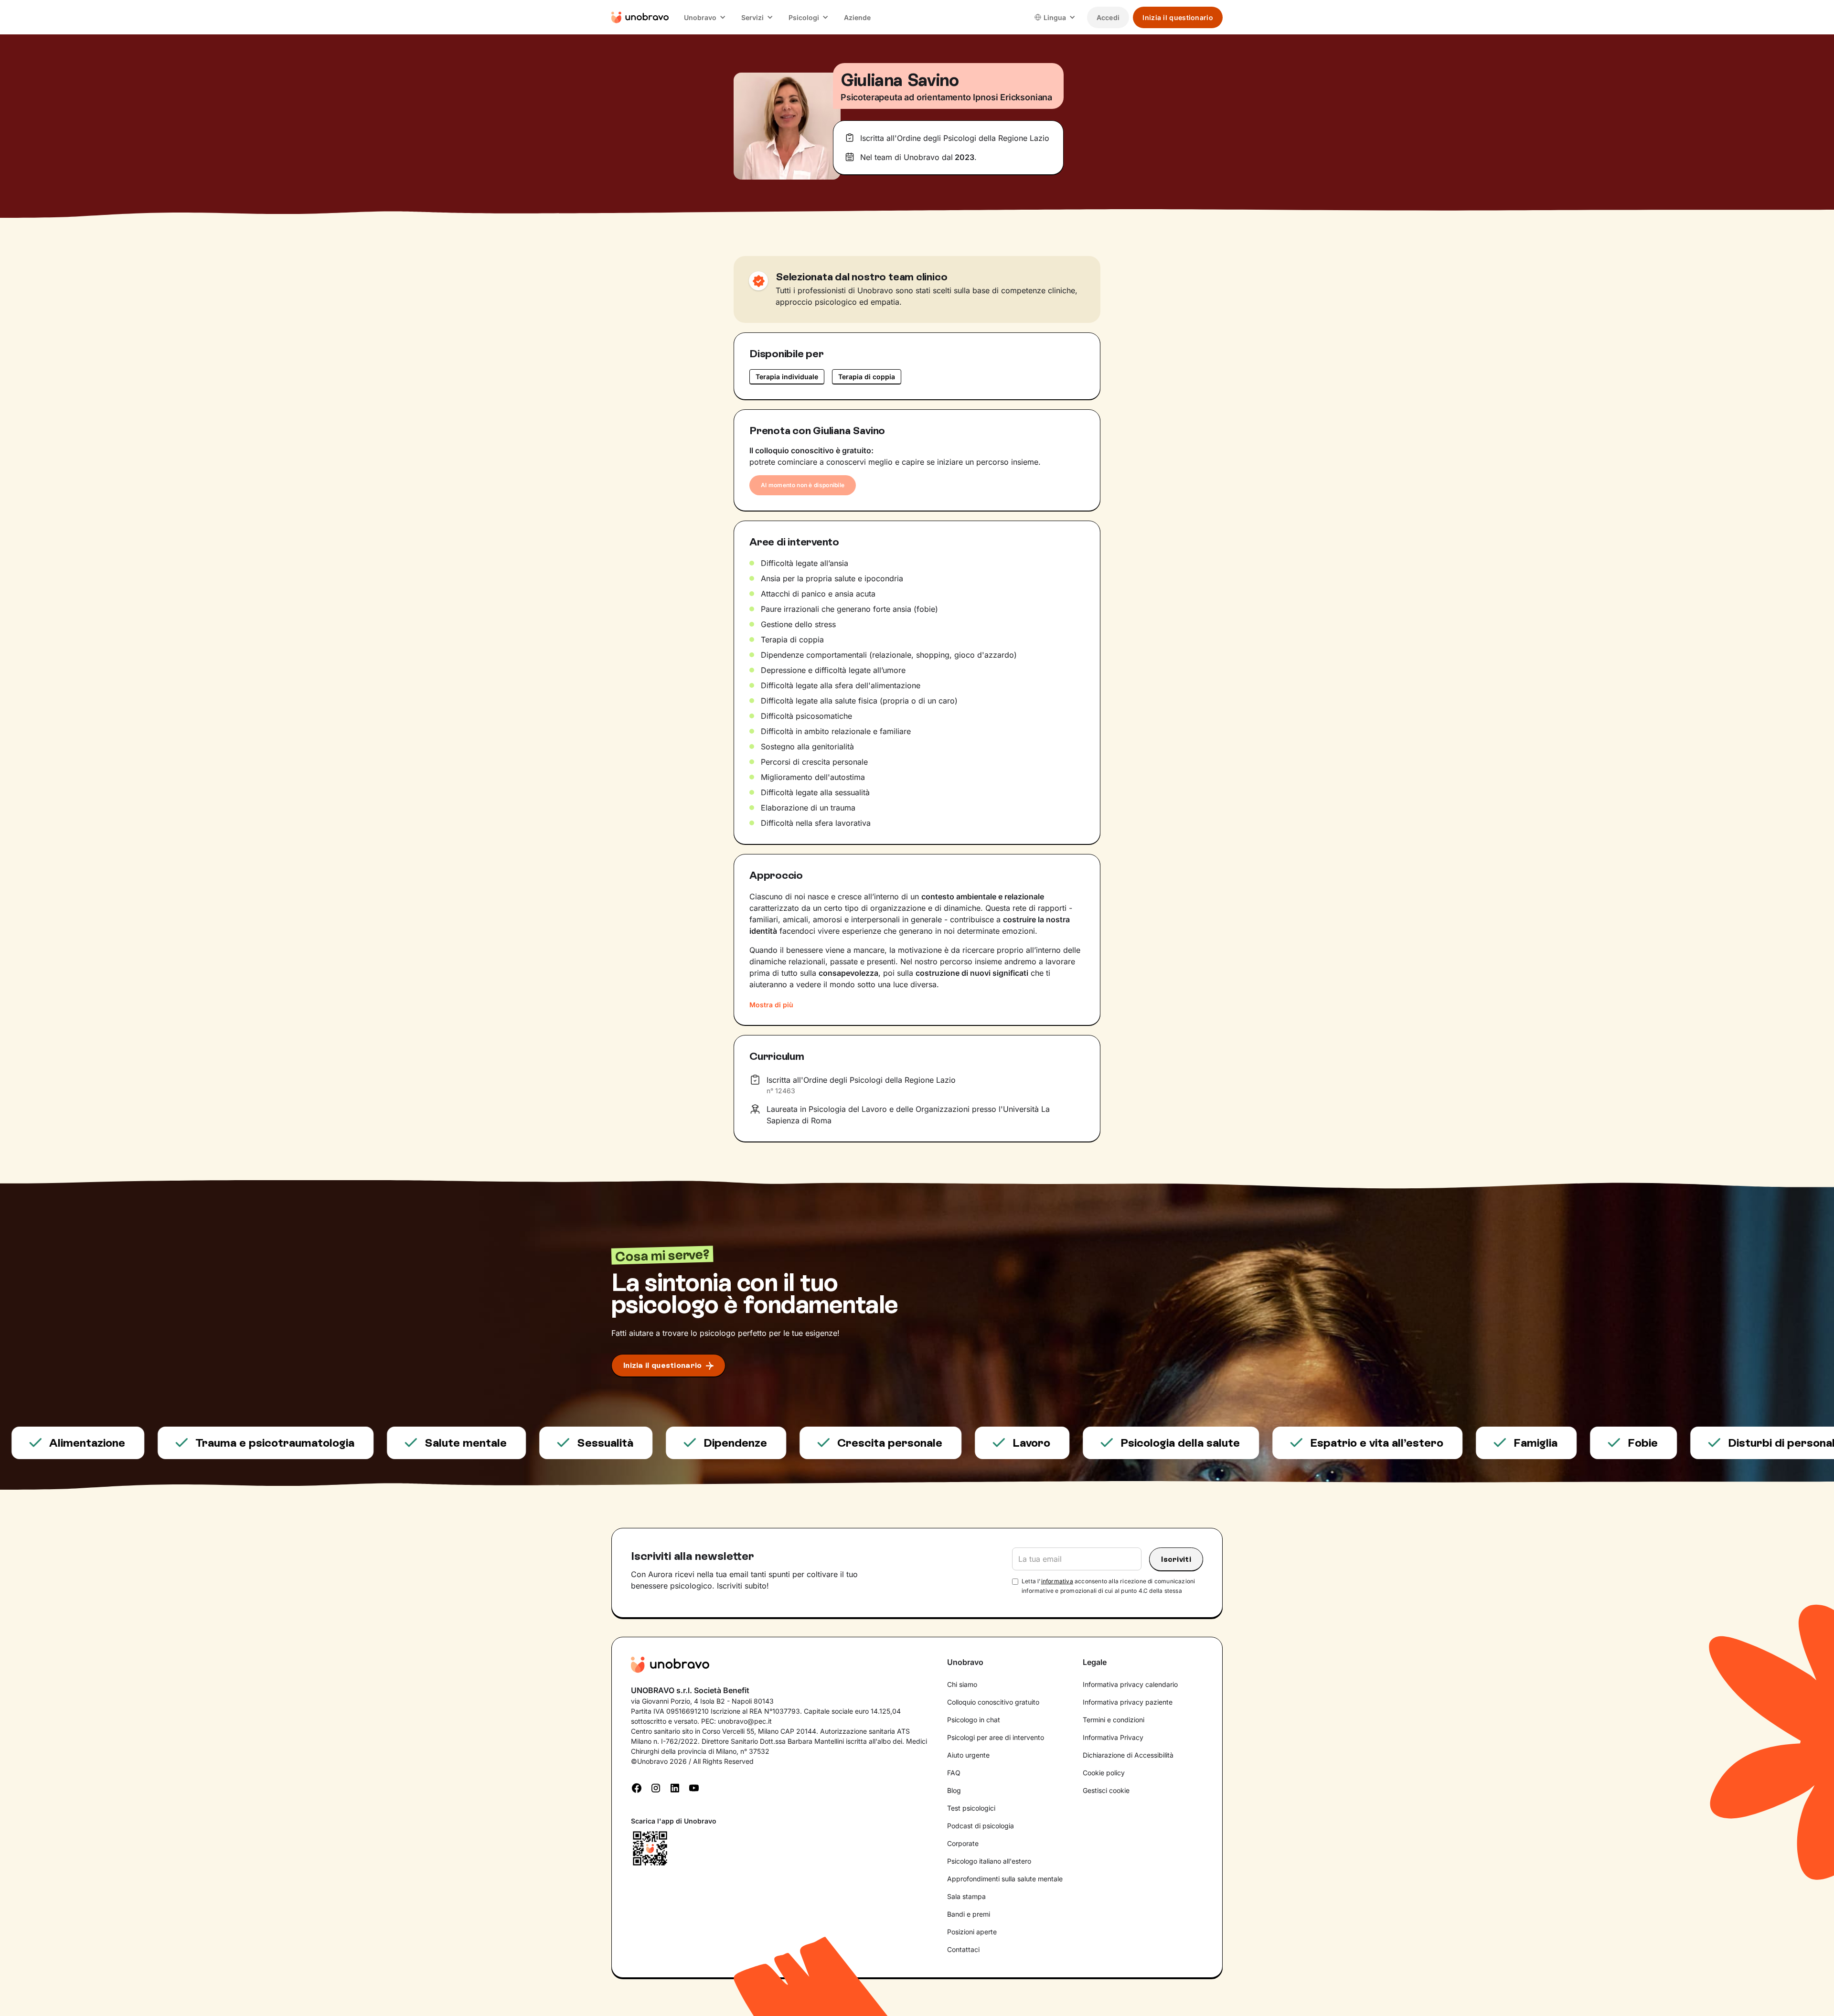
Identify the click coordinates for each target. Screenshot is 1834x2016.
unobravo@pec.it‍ (745, 1721)
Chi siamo (962, 1684)
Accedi (1108, 17)
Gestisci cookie (1106, 1790)
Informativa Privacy (1113, 1737)
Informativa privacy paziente (1128, 1702)
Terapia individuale (787, 377)
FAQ (954, 1773)
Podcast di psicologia (981, 1826)
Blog (954, 1790)
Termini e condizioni (1114, 1720)
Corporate (963, 1843)
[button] (705, 17)
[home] (640, 17)
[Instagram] (656, 1787)
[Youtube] (694, 1787)
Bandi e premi (969, 1914)
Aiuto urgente (968, 1755)
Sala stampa (966, 1896)
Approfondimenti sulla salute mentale (1005, 1879)
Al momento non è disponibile (803, 485)
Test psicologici (971, 1808)
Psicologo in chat (974, 1720)
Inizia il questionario (1178, 17)
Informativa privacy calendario (1130, 1684)
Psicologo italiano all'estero (989, 1861)
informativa (1057, 1581)
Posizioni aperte (972, 1932)
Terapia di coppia (867, 377)
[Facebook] (637, 1787)
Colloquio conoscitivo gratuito (993, 1702)
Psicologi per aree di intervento (996, 1737)
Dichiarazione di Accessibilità (1128, 1755)
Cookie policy (1104, 1773)
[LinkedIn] (675, 1787)
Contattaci (963, 1949)
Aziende (857, 17)
